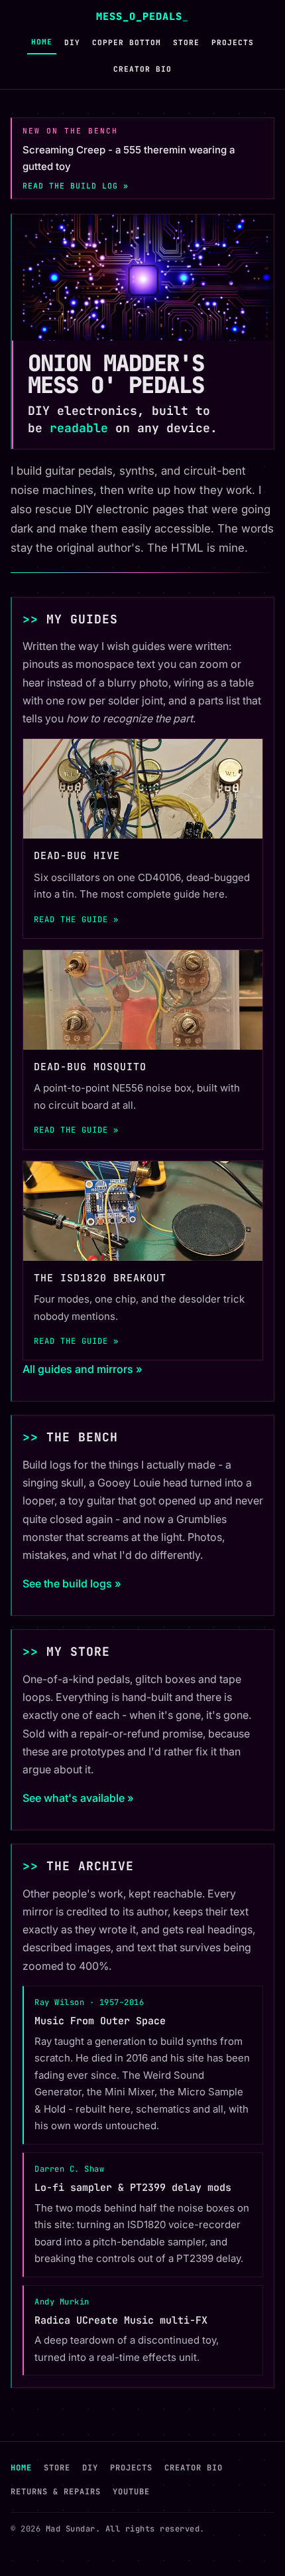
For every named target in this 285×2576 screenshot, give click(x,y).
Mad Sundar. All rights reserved (123, 2529)
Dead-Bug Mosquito (90, 1067)
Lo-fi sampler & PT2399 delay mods (133, 2188)
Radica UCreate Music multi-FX (121, 2320)
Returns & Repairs (56, 2492)
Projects (233, 42)
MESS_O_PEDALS (142, 16)
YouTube (131, 2492)
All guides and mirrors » (83, 1369)
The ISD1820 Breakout (100, 1278)
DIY (72, 42)
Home (42, 42)
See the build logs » (72, 1583)
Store (186, 42)
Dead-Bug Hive (77, 856)
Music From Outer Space (100, 2021)
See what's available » (78, 1798)
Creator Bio (142, 69)
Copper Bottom (127, 42)
